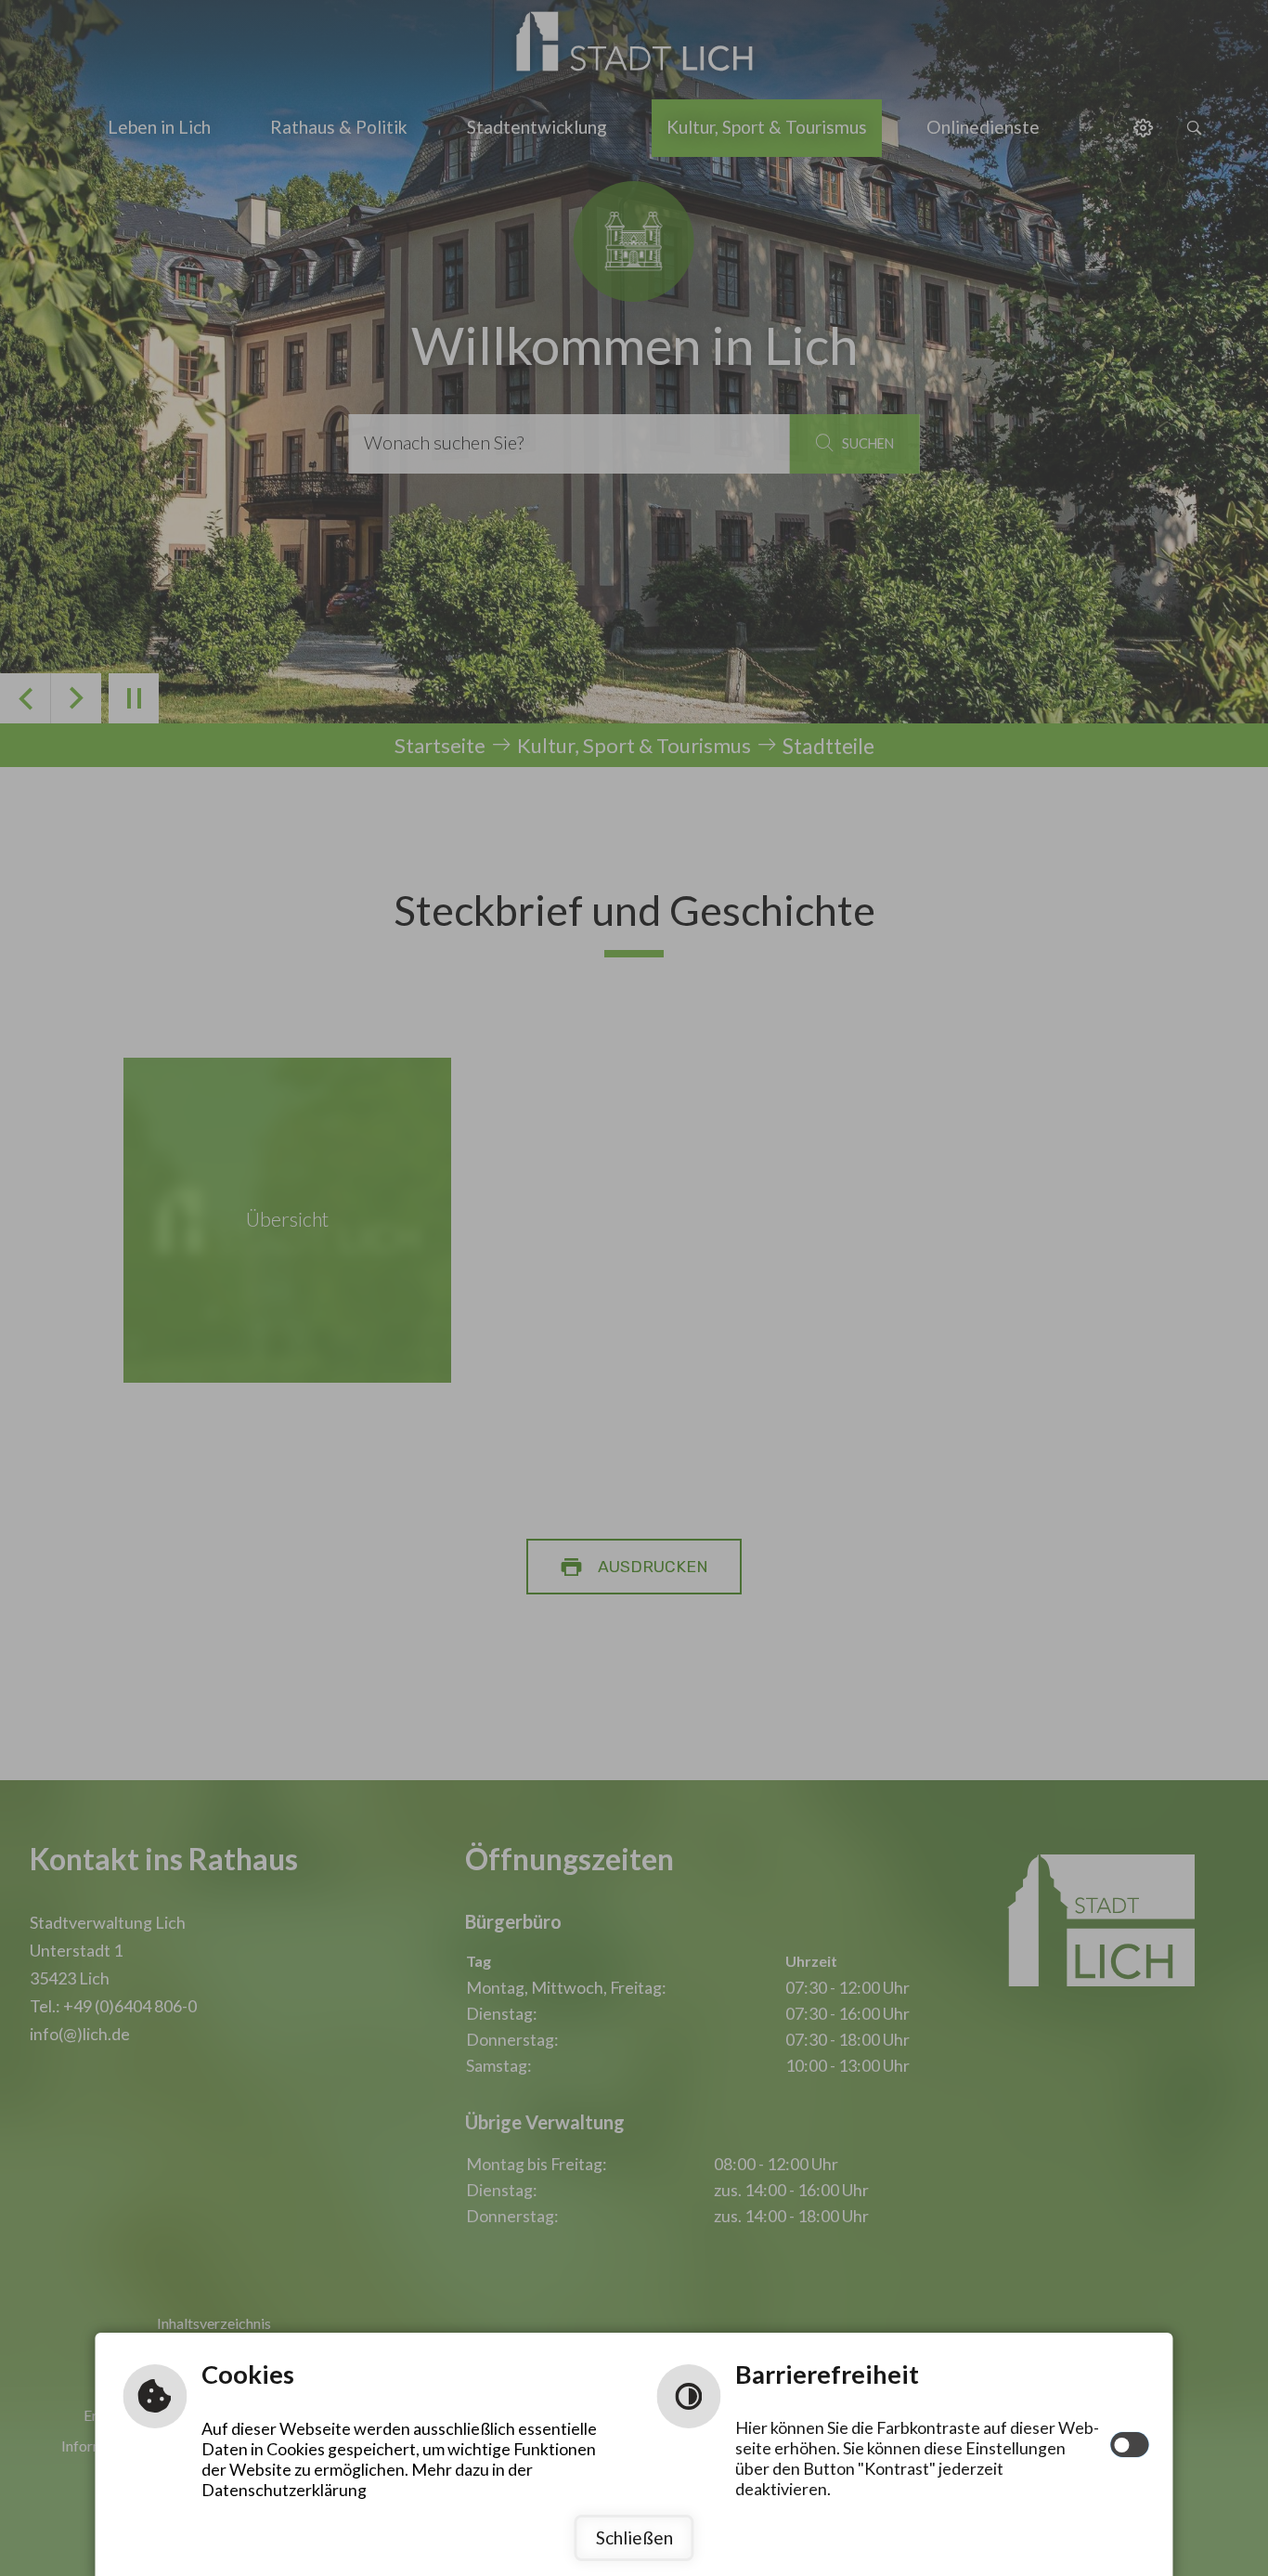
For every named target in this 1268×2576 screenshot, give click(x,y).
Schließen (634, 2537)
